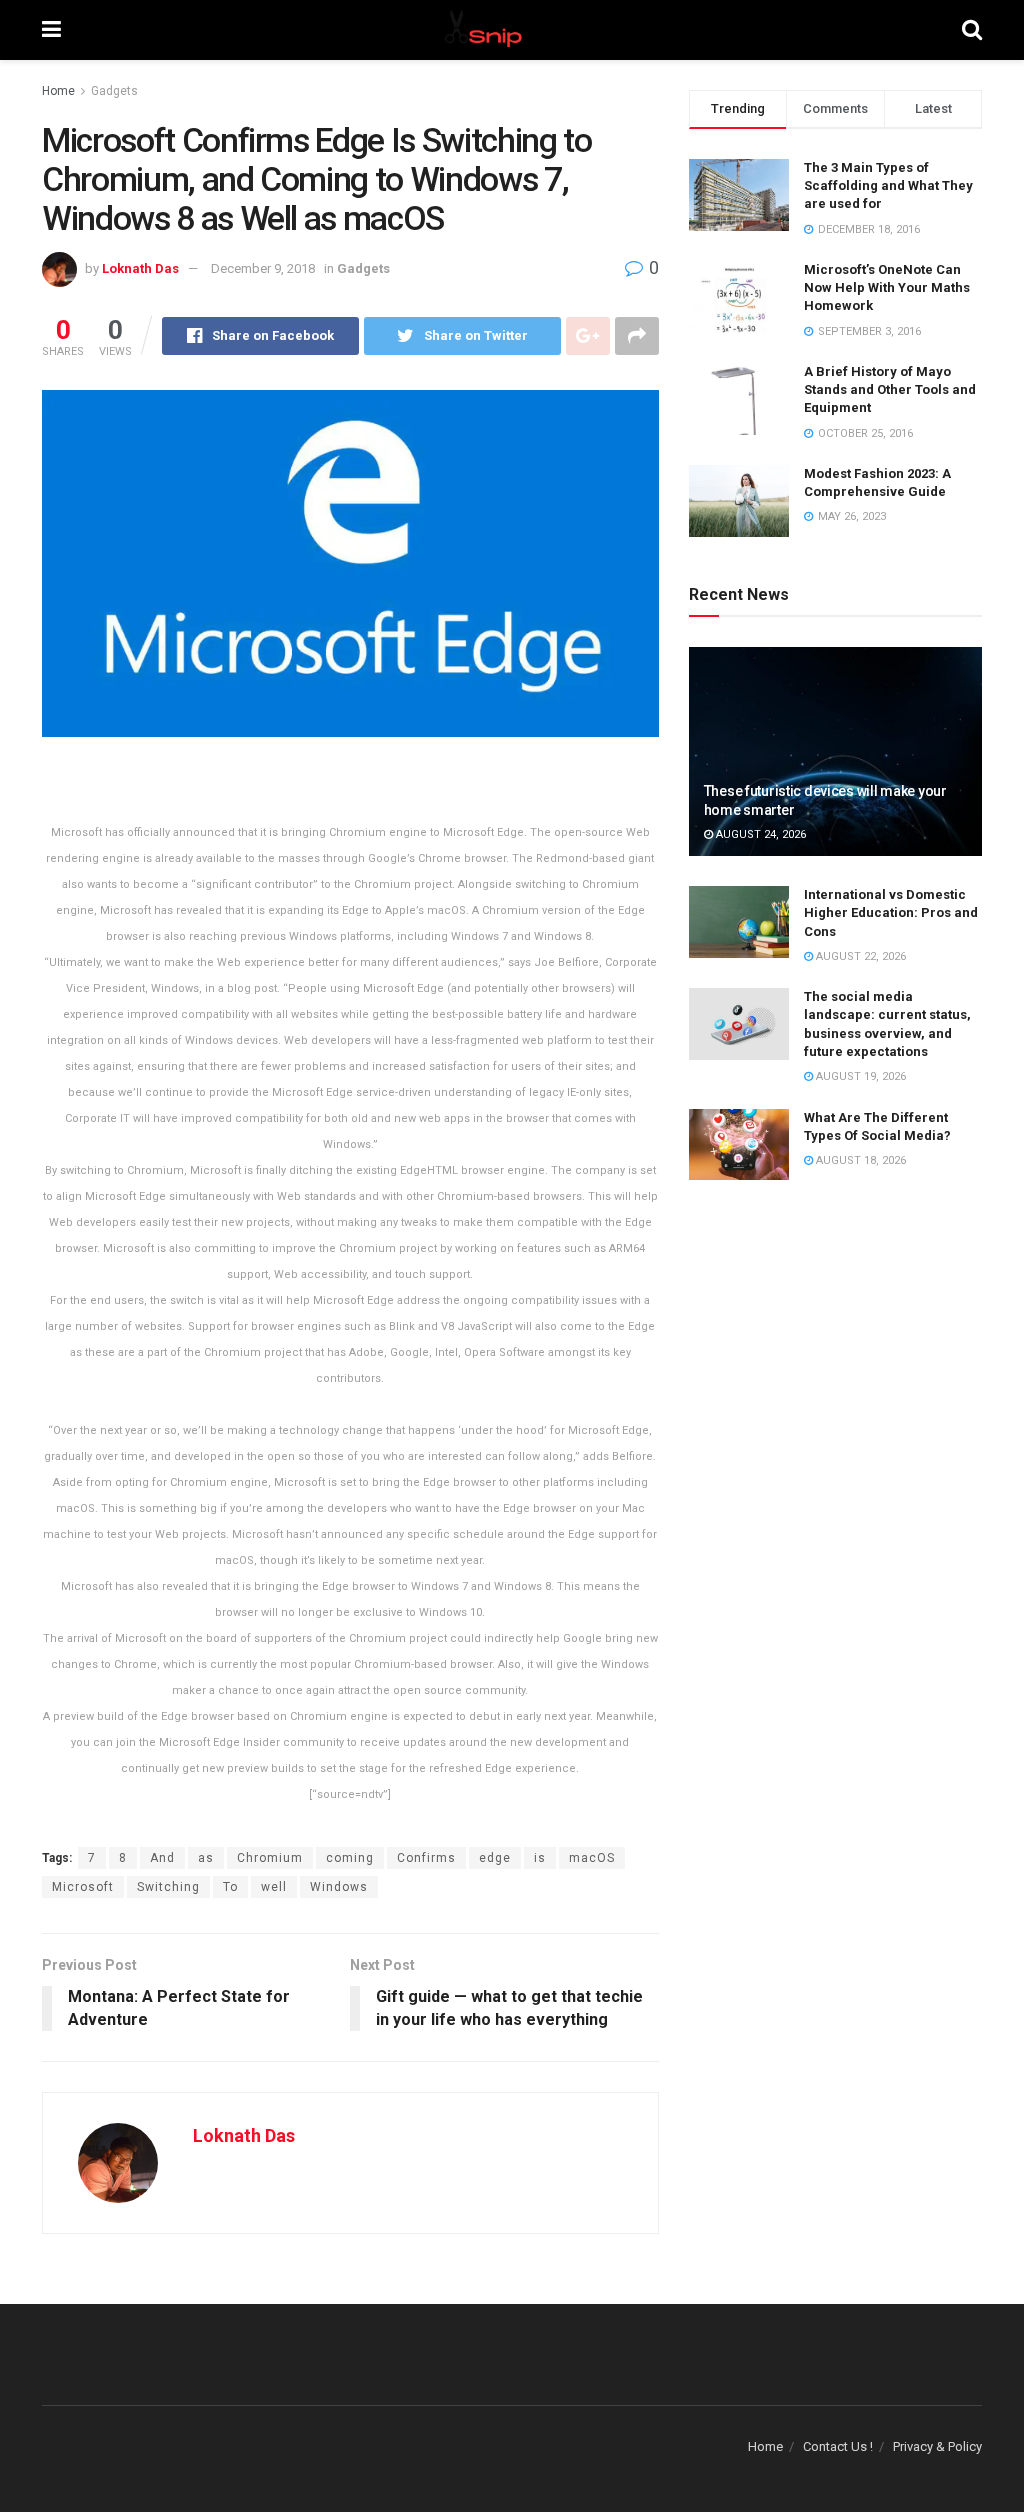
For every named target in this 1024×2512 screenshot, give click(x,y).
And (162, 1858)
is (540, 1858)
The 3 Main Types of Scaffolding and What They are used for (888, 185)
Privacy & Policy (937, 2446)
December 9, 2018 (263, 268)
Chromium (270, 1858)
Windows (339, 1887)
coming (350, 1858)
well (274, 1887)
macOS (592, 1858)
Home (58, 91)
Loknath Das (140, 268)
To (230, 1887)
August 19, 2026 (859, 1076)
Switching (168, 1887)
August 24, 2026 (759, 834)
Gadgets (114, 91)
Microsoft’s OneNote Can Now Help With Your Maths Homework (887, 287)
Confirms (426, 1858)
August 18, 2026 (859, 1160)
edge (495, 1858)
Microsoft (83, 1887)
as (206, 1858)
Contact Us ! (838, 2446)
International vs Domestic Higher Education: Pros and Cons (891, 912)
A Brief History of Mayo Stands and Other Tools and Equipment (890, 389)
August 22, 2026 (859, 956)
